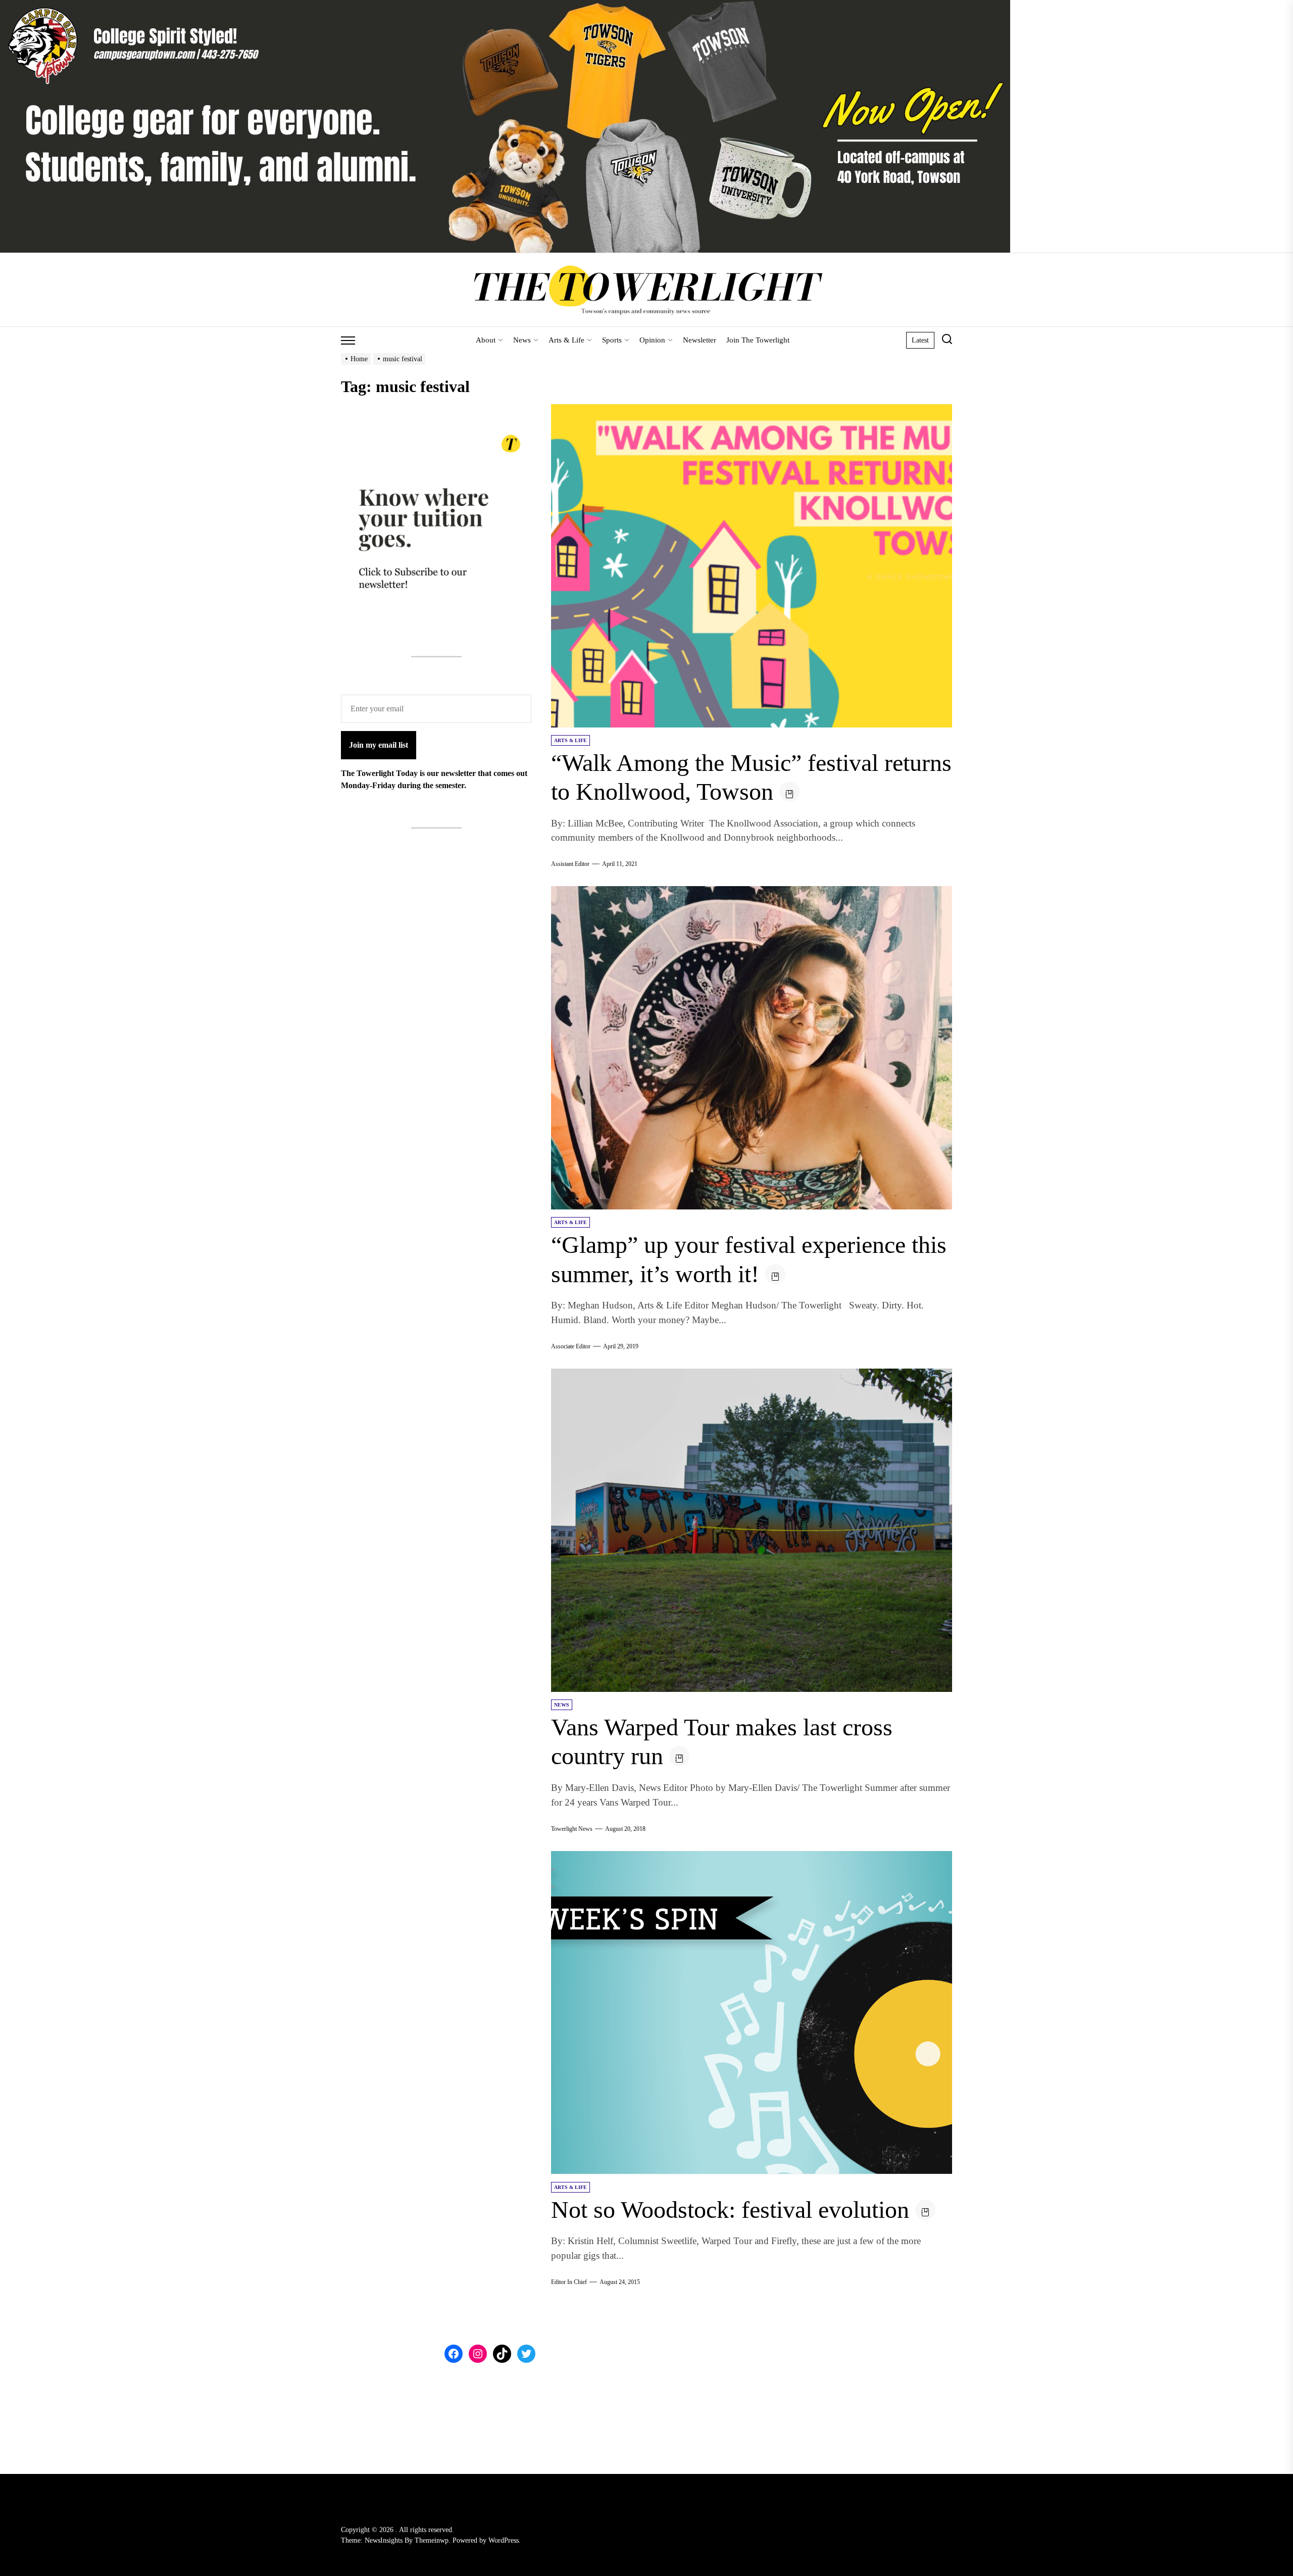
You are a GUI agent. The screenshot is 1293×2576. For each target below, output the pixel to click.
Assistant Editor (570, 864)
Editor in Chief (569, 2282)
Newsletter (700, 340)
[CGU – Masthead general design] (505, 6)
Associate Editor (571, 1346)
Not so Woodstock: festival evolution (730, 2209)
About (486, 340)
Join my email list (379, 744)
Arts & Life (566, 340)
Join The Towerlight (758, 340)
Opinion (652, 340)
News (522, 340)
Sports (612, 340)
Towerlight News (572, 1829)
